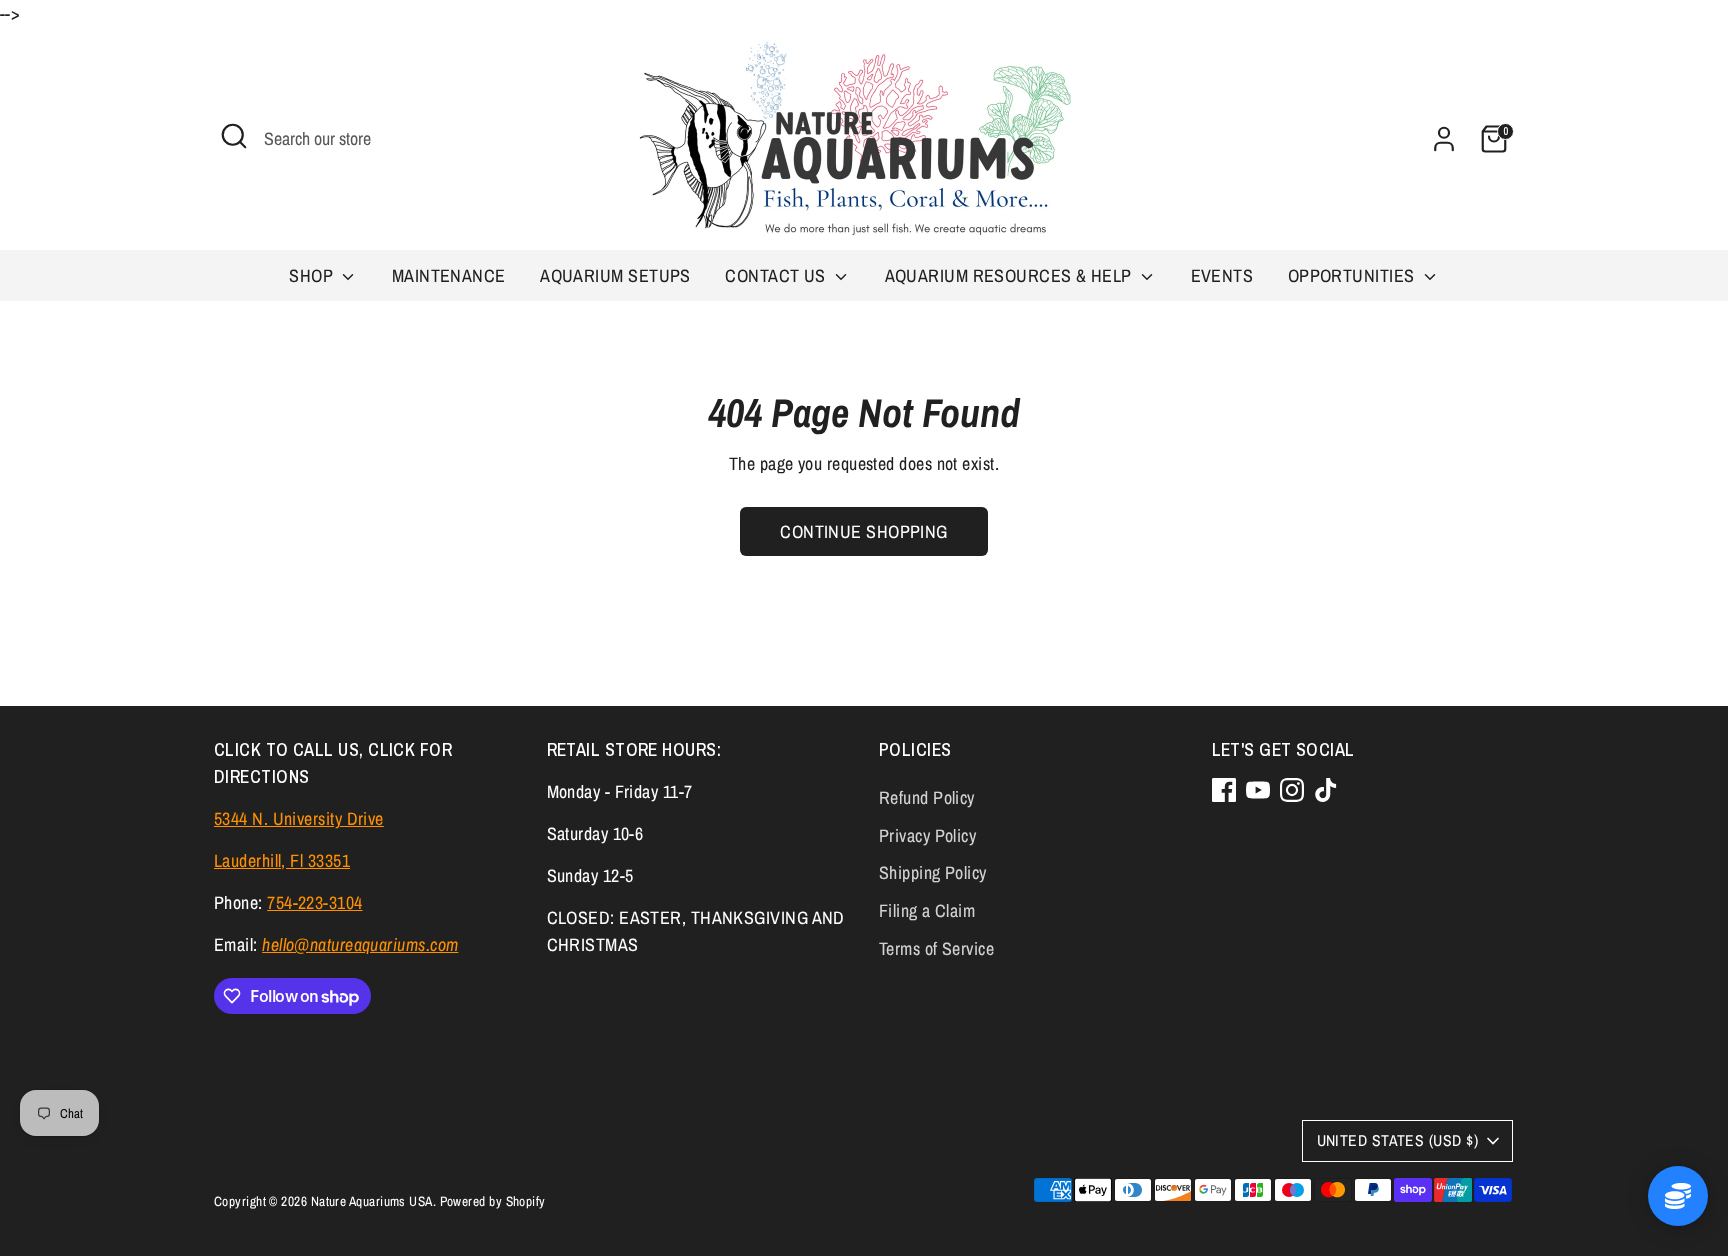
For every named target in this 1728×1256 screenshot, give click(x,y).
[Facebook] (1224, 790)
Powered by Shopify (493, 1201)
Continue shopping (864, 531)
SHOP (313, 275)
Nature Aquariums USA (372, 1201)
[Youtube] (1258, 790)
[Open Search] (234, 136)
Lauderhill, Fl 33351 (282, 860)
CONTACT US (777, 275)
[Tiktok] (1326, 790)
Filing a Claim (927, 910)
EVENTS (1222, 275)
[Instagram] (1292, 790)
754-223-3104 (314, 902)
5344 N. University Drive (299, 818)
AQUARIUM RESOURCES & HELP (1011, 275)
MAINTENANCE (449, 275)
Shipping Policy (933, 872)
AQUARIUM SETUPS (615, 275)
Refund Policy (927, 797)
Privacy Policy (927, 835)
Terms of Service (936, 948)
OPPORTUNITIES (1353, 275)
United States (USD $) (1397, 1140)
